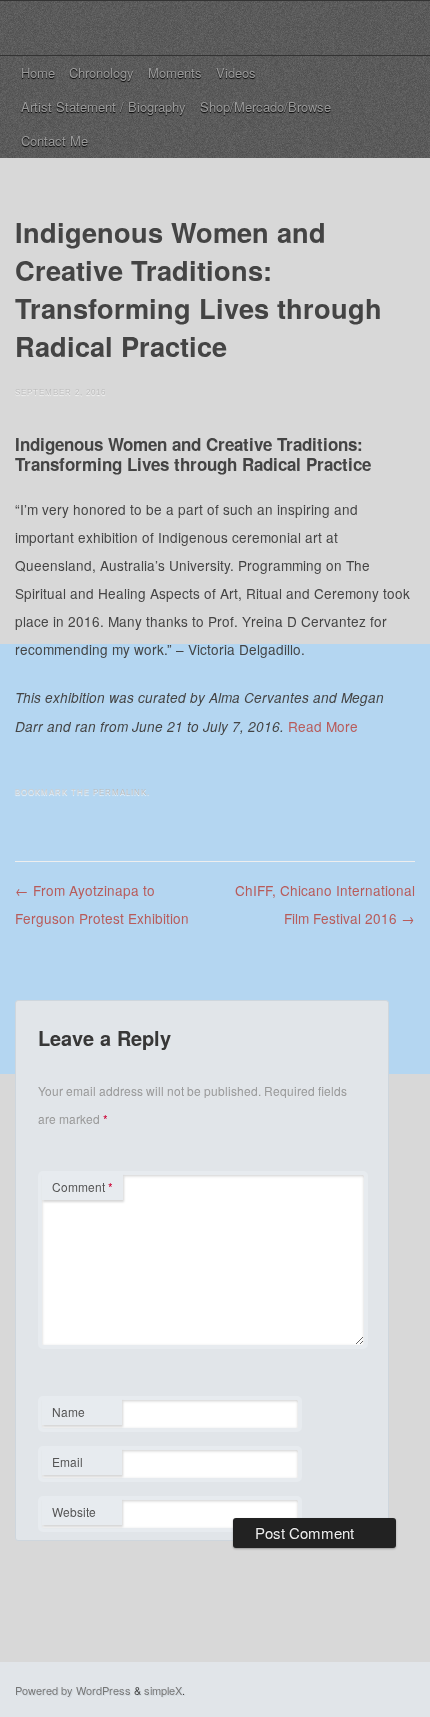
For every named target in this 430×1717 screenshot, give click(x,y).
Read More (323, 726)
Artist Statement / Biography (103, 106)
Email (81, 1464)
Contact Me (54, 140)
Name (81, 1414)
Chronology (101, 72)
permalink (120, 792)
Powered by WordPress (73, 1690)
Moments (175, 72)
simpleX (163, 1690)
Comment (82, 1186)
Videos (236, 72)
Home (38, 72)
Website (74, 1511)
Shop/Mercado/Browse (265, 106)
